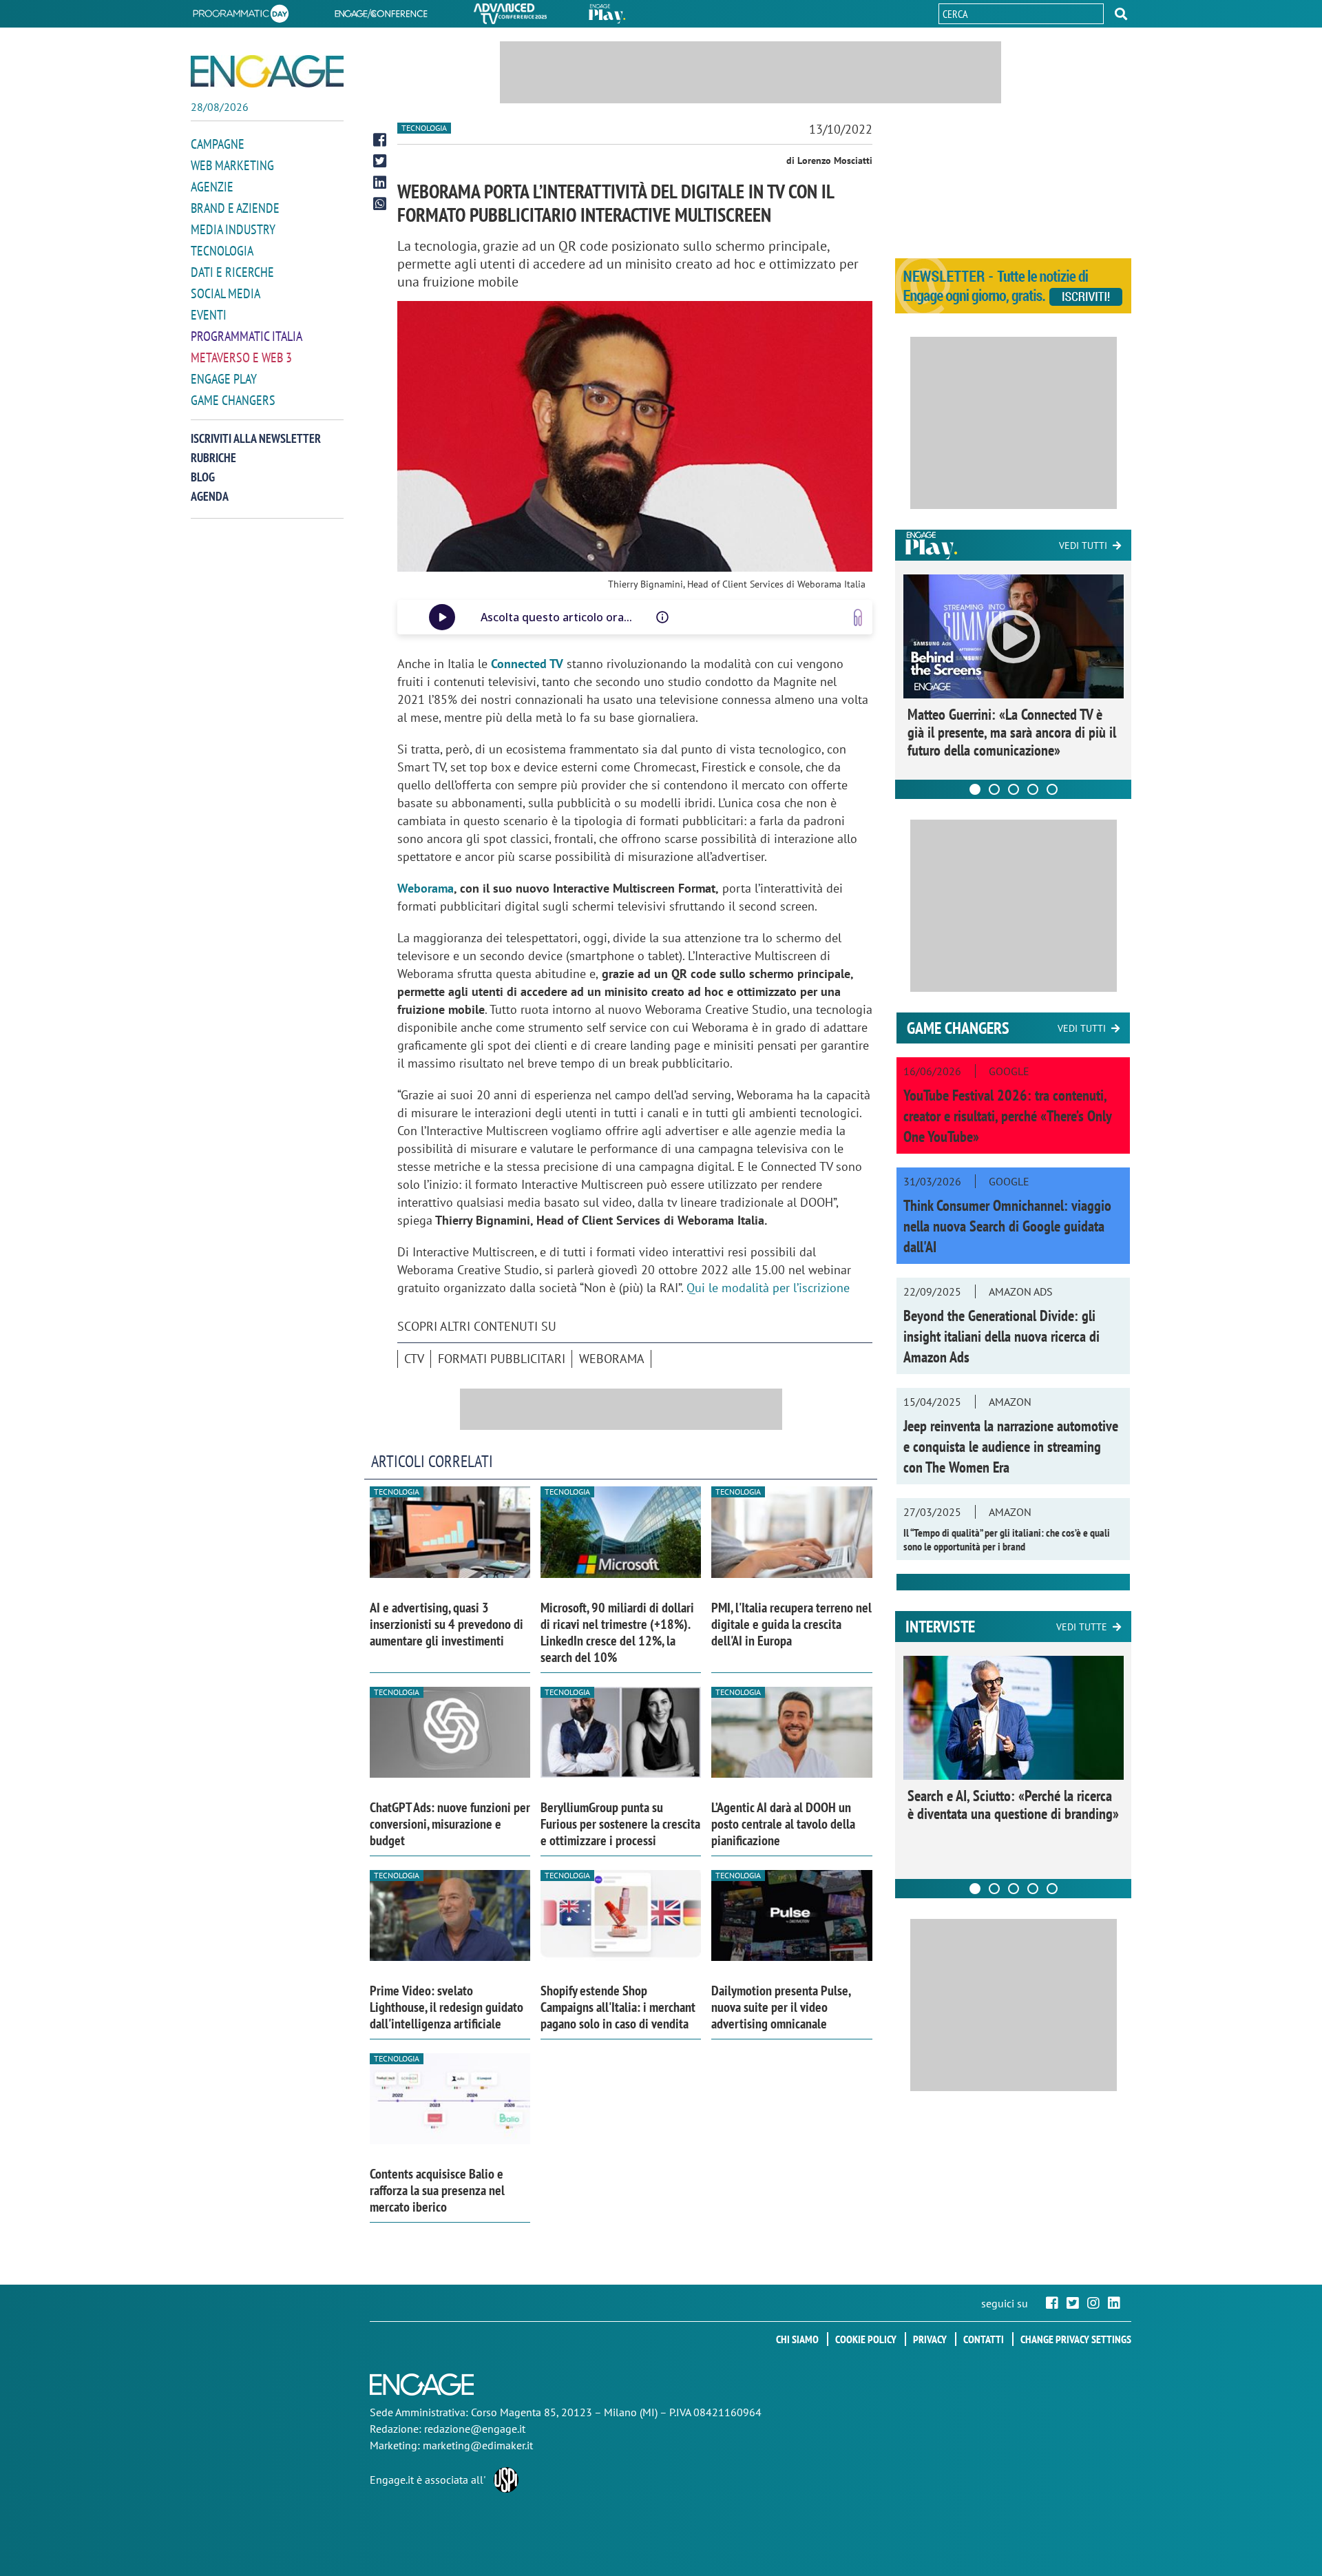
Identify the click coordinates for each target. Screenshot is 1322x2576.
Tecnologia (222, 251)
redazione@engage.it (475, 2429)
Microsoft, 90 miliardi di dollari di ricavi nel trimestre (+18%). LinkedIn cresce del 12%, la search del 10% (617, 1632)
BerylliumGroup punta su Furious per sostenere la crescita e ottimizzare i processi (620, 1824)
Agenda (210, 496)
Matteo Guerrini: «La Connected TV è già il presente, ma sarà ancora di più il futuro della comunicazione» (1012, 732)
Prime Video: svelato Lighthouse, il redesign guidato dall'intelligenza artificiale (447, 2007)
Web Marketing (232, 165)
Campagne (218, 144)
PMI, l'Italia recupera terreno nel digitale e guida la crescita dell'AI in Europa (791, 1624)
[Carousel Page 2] (994, 789)
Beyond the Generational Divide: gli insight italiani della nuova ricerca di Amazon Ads (1001, 1336)
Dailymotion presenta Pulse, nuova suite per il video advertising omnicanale (781, 2007)
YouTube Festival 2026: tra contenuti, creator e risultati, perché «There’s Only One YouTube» (1007, 1116)
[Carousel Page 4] (1033, 789)
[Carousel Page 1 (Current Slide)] (975, 789)
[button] (1121, 14)
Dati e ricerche (232, 272)
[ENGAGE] (267, 71)
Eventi (209, 315)
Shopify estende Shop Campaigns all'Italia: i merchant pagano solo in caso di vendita (618, 2007)
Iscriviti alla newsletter (256, 438)
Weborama (426, 888)
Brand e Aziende (235, 208)
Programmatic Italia (246, 336)
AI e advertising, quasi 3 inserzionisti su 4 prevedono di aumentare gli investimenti (447, 1624)
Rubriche (213, 458)
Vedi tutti (1083, 546)
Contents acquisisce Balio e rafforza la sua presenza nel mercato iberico (437, 2190)
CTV (414, 1359)
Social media (225, 293)
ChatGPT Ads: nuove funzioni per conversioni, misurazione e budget (450, 1824)
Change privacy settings (1076, 2339)
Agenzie (212, 187)
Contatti (984, 2339)
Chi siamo (797, 2339)
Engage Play (224, 379)
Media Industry (233, 229)
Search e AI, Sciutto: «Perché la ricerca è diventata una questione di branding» (1013, 1805)
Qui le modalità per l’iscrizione (768, 1288)
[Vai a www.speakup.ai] (858, 617)
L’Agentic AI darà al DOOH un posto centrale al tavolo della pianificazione (783, 1824)
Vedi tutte (1082, 1627)
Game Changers (233, 400)
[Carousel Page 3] (1014, 789)
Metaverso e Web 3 (241, 357)
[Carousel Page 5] (1052, 789)
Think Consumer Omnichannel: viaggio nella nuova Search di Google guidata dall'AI (1007, 1226)
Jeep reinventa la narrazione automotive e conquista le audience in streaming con (1011, 1446)
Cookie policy (866, 2339)
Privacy (930, 2339)
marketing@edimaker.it (478, 2445)
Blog (203, 477)
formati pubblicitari (502, 1359)
